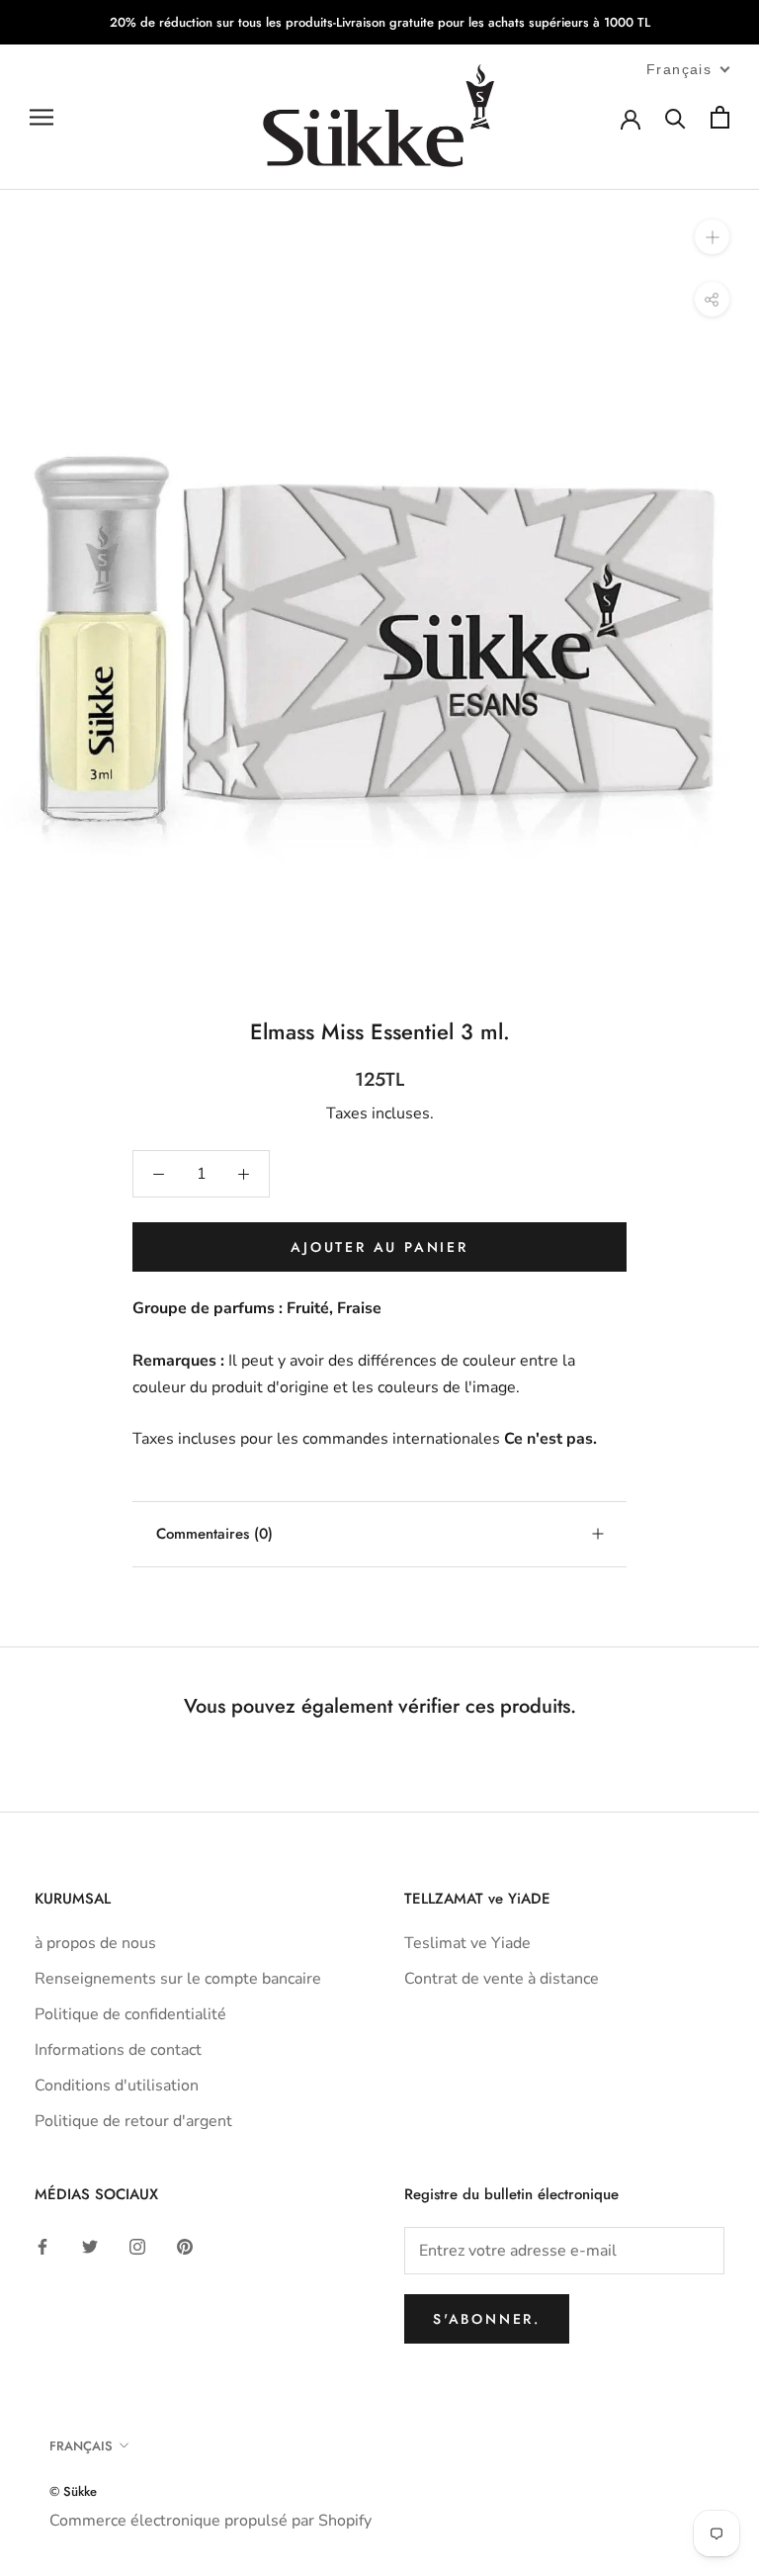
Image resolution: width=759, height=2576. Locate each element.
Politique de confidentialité (130, 2014)
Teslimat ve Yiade (467, 1943)
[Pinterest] (185, 2246)
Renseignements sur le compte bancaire (178, 1979)
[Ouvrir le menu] (42, 118)
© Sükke (73, 2491)
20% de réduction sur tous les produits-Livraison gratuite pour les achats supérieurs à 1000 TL (380, 22)
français (81, 2446)
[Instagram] (137, 2246)
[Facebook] (42, 2246)
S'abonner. (487, 2319)
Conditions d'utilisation (117, 2086)
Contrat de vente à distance (502, 1979)
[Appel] (675, 117)
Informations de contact (118, 2050)
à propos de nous (95, 1943)
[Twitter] (90, 2246)
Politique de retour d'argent (133, 2121)
